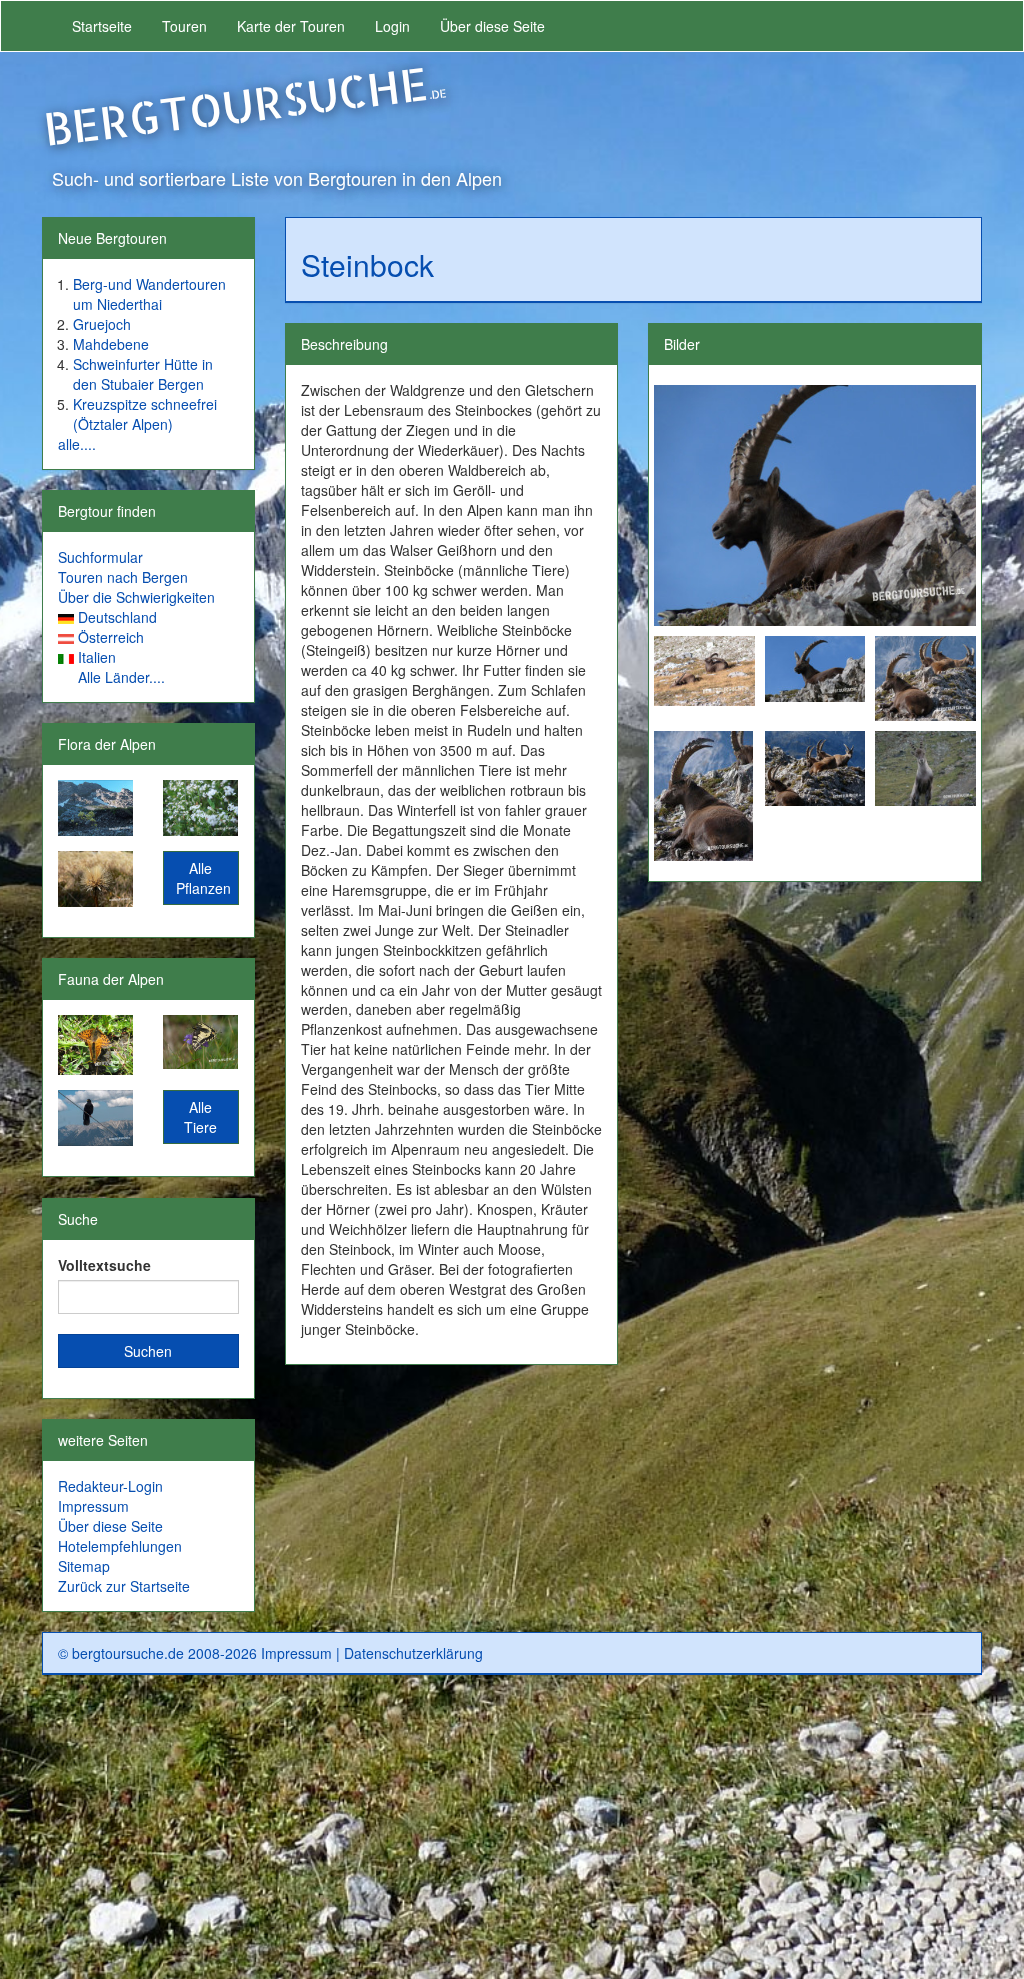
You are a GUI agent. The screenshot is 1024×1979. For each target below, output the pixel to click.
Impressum (93, 1506)
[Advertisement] (512, 1835)
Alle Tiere (200, 1117)
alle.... (77, 444)
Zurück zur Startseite (124, 1586)
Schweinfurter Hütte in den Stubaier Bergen (143, 374)
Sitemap (84, 1566)
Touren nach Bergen (123, 577)
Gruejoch (102, 324)
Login (392, 26)
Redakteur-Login (110, 1486)
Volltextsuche (104, 1265)
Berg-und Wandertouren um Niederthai (149, 294)
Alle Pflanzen (203, 878)
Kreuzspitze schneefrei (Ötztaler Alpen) (145, 414)
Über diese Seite (492, 26)
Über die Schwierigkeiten (136, 597)
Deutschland (117, 617)
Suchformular (100, 557)
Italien (97, 657)
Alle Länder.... (121, 677)
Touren (184, 26)
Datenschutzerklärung (413, 1653)
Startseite (102, 26)
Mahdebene (111, 344)
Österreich (111, 637)
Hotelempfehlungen (120, 1546)
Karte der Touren (291, 26)
